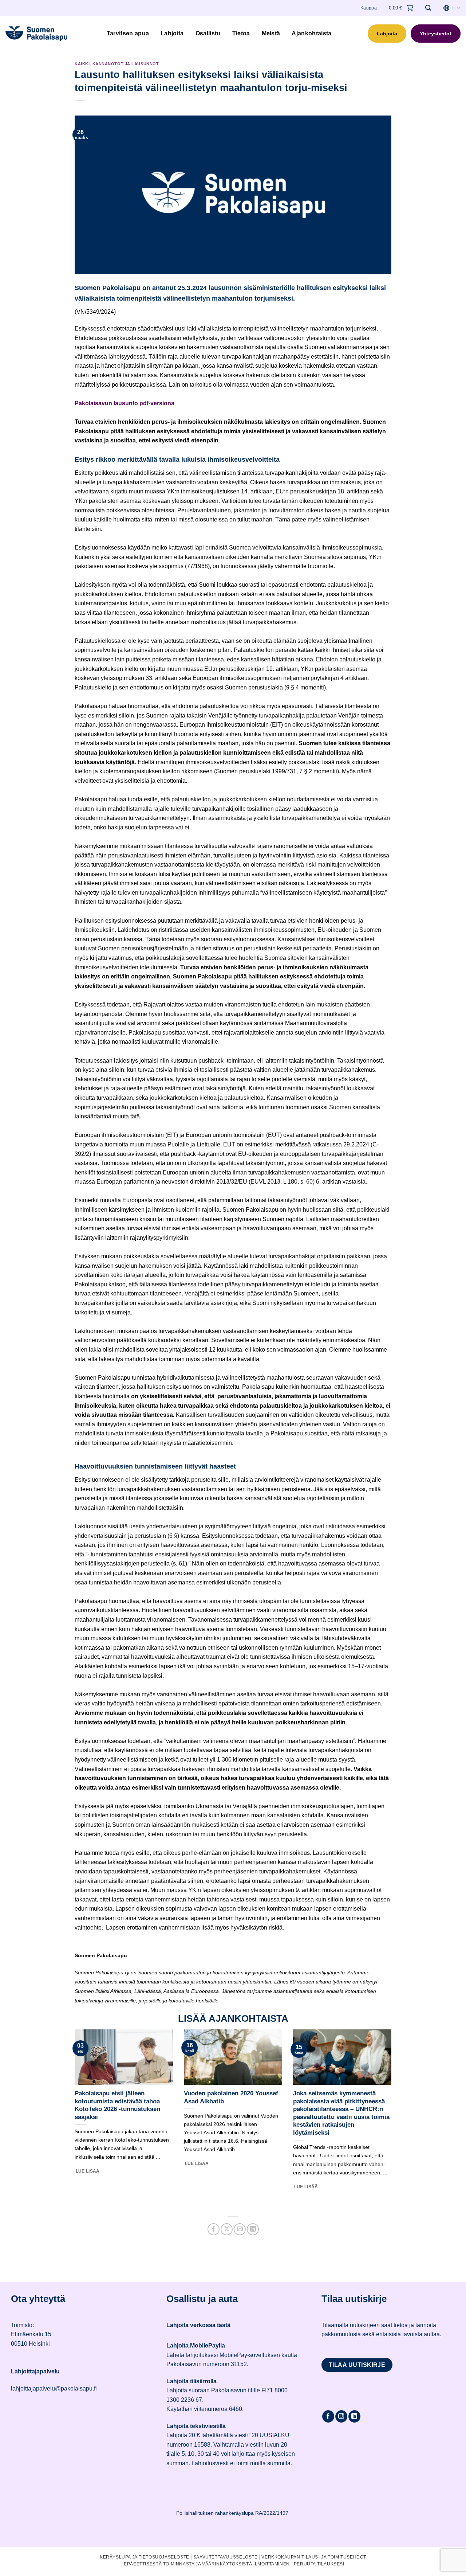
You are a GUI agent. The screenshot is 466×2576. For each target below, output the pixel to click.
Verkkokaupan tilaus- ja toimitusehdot (314, 2557)
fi (453, 8)
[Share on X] (227, 2229)
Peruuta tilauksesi (319, 2564)
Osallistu (208, 33)
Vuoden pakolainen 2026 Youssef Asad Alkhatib (231, 2097)
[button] (428, 8)
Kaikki (82, 64)
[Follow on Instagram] (341, 2416)
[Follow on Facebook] (328, 2416)
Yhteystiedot (436, 34)
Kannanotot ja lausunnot (126, 64)
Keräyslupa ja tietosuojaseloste (145, 2557)
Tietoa (241, 33)
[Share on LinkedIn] (253, 2229)
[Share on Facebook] (214, 2229)
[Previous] (73, 2119)
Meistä (271, 33)
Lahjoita (172, 33)
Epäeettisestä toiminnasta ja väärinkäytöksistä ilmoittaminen (207, 2564)
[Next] (393, 2119)
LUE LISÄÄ (88, 2171)
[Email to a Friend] (240, 2229)
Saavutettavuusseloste (226, 2557)
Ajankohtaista (311, 33)
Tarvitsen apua (128, 33)
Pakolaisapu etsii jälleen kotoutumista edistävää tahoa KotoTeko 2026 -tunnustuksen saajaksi (117, 2105)
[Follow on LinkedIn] (354, 2416)
